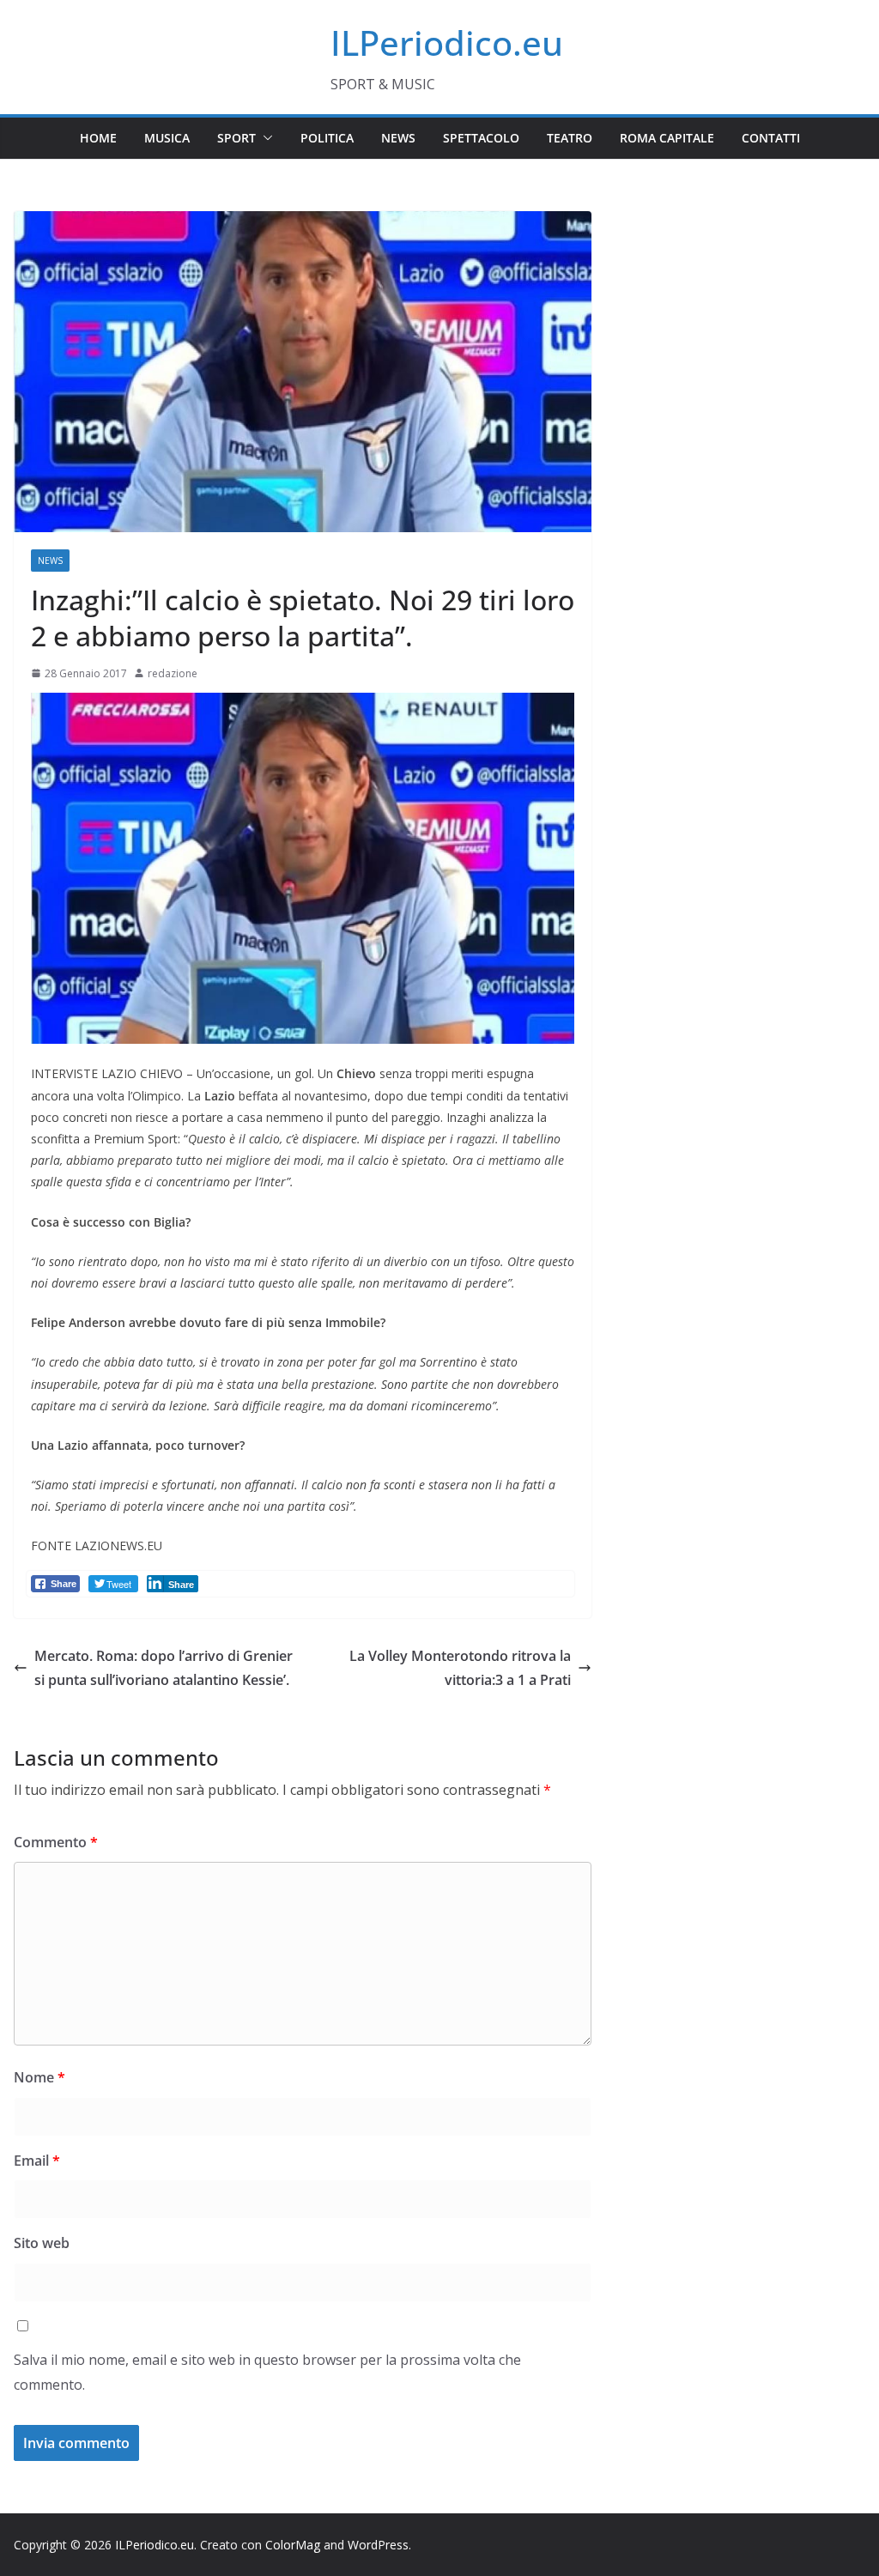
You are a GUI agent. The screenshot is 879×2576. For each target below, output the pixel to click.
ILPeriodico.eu (447, 42)
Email (37, 2161)
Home (98, 138)
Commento (56, 1842)
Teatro (570, 138)
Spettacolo (481, 138)
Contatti (771, 138)
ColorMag (293, 2545)
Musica (167, 138)
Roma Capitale (667, 138)
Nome (39, 2077)
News (398, 138)
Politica (327, 138)
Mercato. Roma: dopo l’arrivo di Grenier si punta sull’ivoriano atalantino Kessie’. (164, 1668)
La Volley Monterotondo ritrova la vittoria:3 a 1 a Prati (460, 1668)
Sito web (42, 2243)
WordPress (378, 2545)
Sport (236, 138)
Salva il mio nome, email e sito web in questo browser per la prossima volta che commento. (267, 2372)
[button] (264, 138)
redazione (173, 673)
